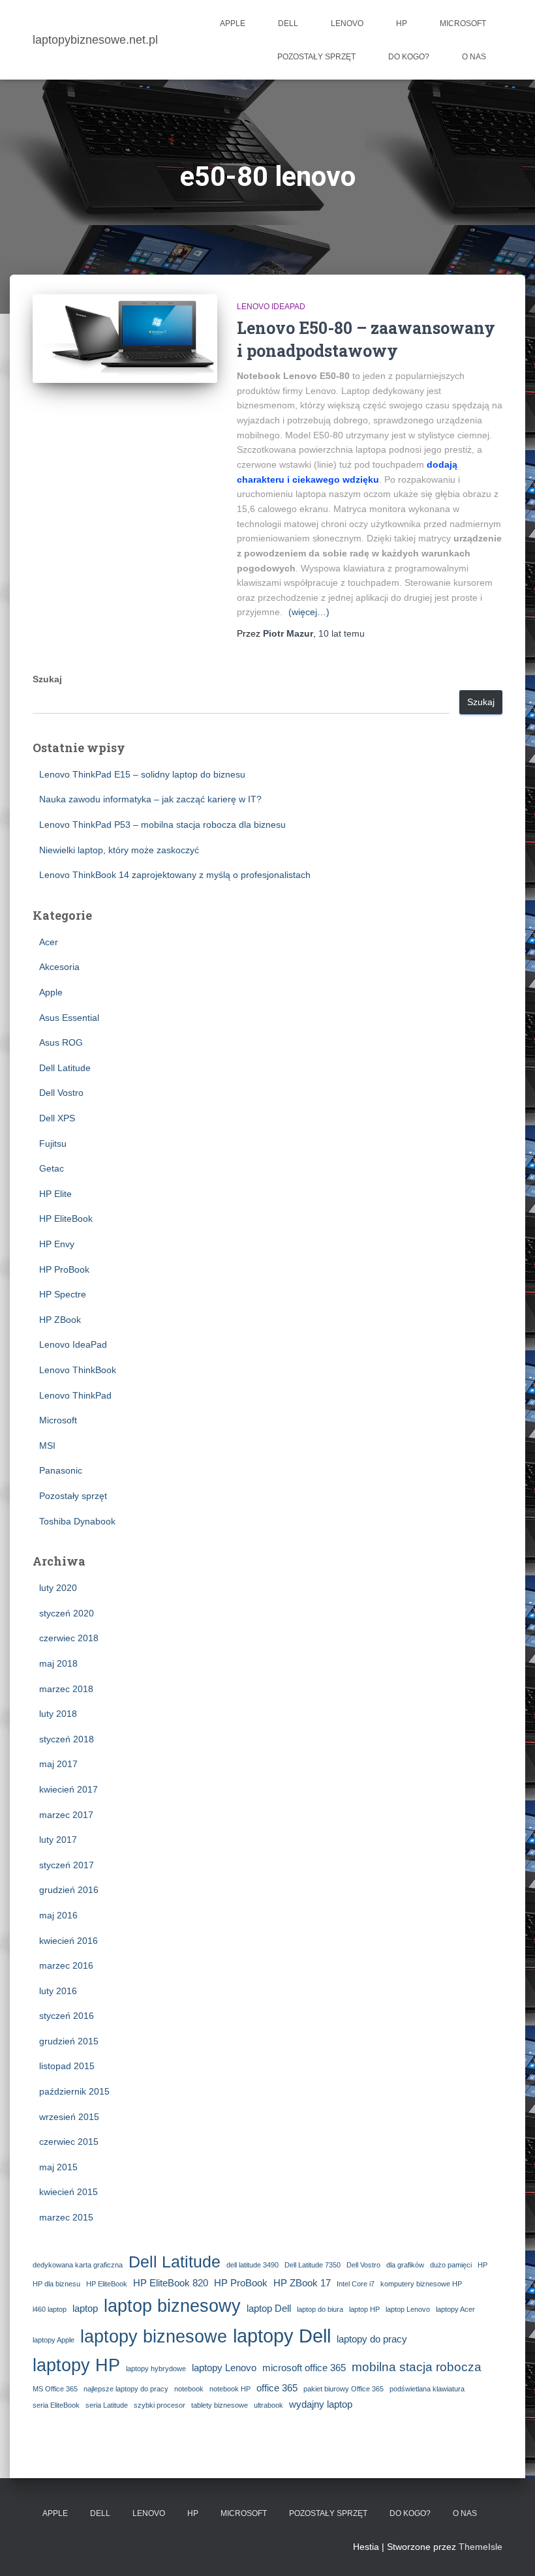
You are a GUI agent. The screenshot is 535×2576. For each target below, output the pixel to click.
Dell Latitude (65, 1068)
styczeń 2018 (67, 1739)
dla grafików (405, 2265)
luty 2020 (58, 1588)
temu (342, 633)
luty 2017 (58, 1840)
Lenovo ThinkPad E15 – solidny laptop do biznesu (142, 774)
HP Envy (57, 1244)
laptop (85, 2308)
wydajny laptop (321, 2404)
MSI (47, 1446)
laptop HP (364, 2309)
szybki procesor (160, 2405)
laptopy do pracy (372, 2339)
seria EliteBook (56, 2405)
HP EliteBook (66, 1219)
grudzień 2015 (69, 2041)
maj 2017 (58, 1764)
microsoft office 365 (304, 2368)
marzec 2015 (66, 2217)
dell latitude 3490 (252, 2265)
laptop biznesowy (172, 2306)
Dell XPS (57, 1118)
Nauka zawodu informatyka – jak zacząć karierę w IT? (150, 799)
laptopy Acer (455, 2309)
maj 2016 (58, 1915)
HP (402, 23)
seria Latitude (107, 2405)
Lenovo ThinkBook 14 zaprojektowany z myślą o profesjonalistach (175, 875)
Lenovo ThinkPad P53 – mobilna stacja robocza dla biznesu (162, 825)
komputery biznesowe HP (421, 2284)
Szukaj (47, 679)
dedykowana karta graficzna (78, 2265)
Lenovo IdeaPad (271, 307)
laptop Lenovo (408, 2309)
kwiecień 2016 (69, 1941)
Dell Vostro (61, 1093)
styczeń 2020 (67, 1613)
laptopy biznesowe (154, 2336)
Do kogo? (409, 57)
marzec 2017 (66, 1815)
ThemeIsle (481, 2547)
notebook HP (230, 2389)
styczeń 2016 (67, 2016)
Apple (233, 23)
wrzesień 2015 (69, 2117)
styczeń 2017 (67, 1865)
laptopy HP (76, 2365)
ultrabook (268, 2405)
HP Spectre (63, 1294)
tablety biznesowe (220, 2405)
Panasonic (61, 1470)
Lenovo (347, 23)
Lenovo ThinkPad (75, 1395)
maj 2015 (58, 2167)
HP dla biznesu (56, 2284)
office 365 (277, 2388)
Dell (288, 23)
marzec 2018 (66, 1689)
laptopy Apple (53, 2340)
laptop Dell (269, 2308)
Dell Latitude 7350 (313, 2265)
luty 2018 (58, 1714)
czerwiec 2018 (69, 1638)
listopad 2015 (67, 2066)
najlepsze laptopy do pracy (126, 2389)
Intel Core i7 (356, 2284)
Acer (49, 942)
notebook (189, 2389)
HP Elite (55, 1194)
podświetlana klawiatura (427, 2389)
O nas (474, 57)
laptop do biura (320, 2309)
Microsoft (463, 23)
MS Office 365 (55, 2389)
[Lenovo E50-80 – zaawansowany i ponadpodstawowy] (125, 339)
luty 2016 (58, 1991)
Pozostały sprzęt (316, 57)
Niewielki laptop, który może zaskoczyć (119, 850)
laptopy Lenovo (224, 2368)
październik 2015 (74, 2091)
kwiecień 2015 (69, 2192)
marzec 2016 (66, 1965)
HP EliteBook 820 (171, 2283)
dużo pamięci (451, 2265)
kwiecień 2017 (69, 1789)
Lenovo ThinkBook (78, 1370)
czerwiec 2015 (69, 2142)
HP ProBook (64, 1269)
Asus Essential (69, 1018)
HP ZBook (60, 1320)
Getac (52, 1168)
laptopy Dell (282, 2336)
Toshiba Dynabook (77, 1521)
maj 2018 (58, 1663)
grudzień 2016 (69, 1890)
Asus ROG (61, 1042)
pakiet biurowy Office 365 (344, 2389)
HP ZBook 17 (302, 2283)
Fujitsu (53, 1144)
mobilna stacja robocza (417, 2367)
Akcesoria (59, 967)
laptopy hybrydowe (156, 2369)
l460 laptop (50, 2309)
